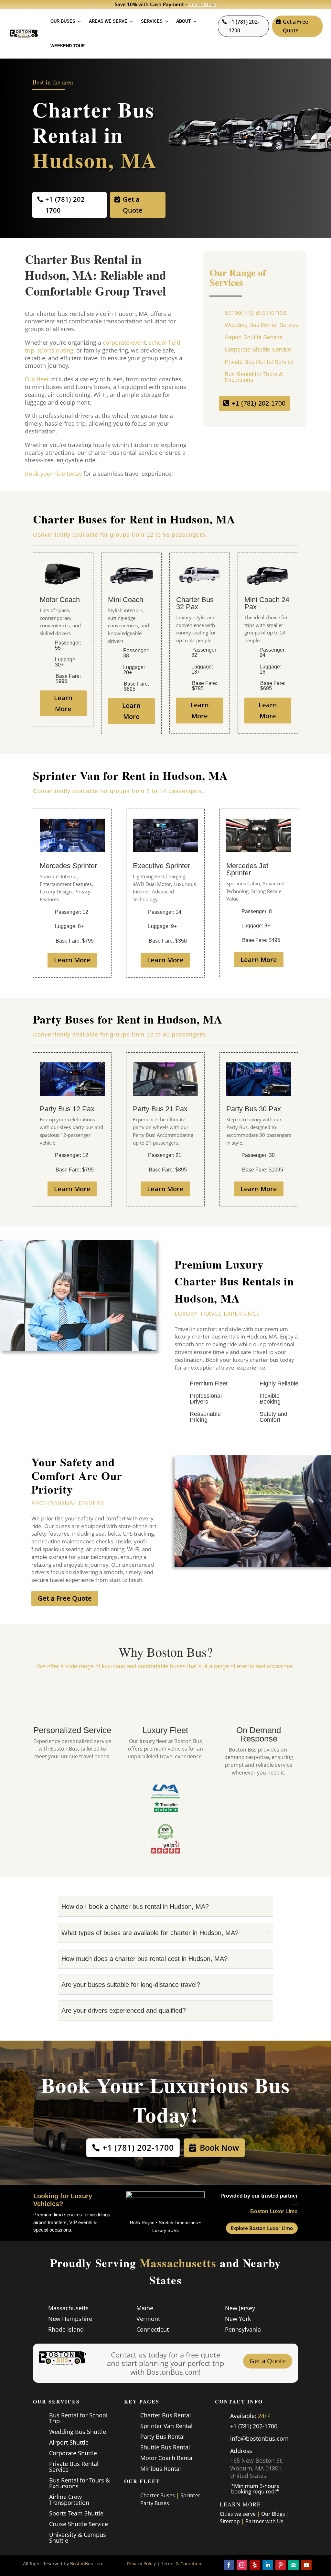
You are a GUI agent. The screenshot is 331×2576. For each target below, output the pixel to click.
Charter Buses (158, 2495)
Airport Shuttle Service (254, 337)
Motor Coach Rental (167, 2458)
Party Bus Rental (163, 2436)
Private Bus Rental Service (259, 362)
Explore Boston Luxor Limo (262, 2228)
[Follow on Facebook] (229, 2565)
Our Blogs (273, 2514)
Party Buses (155, 2503)
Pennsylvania (243, 2329)
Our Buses (63, 21)
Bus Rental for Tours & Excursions (254, 377)
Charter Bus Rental (166, 2415)
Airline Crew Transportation (69, 2500)
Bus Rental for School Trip (78, 2418)
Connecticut (153, 2329)
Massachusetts (68, 2308)
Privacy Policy (141, 2564)
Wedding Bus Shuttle (78, 2432)
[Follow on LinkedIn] (268, 2565)
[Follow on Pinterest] (281, 2565)
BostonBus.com (87, 2564)
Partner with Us (264, 2521)
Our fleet (37, 379)
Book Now (219, 2147)
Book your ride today (53, 474)
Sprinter (190, 2495)
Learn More (203, 4)
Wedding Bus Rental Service (262, 325)
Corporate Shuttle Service (258, 350)
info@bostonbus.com (259, 2438)
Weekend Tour (68, 46)
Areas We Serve (108, 21)
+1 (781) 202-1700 (244, 26)
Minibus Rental (161, 2469)
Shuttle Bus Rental (165, 2447)
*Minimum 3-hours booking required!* (255, 2489)
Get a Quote (133, 205)
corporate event (124, 342)
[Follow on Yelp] (255, 2565)
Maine (145, 2308)
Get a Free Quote (295, 26)
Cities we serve (238, 2514)
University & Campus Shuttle (78, 2537)
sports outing (55, 350)
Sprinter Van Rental (166, 2426)
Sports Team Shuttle (76, 2513)
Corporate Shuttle (73, 2453)
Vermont (148, 2319)
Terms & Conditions (182, 2564)
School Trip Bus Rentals (256, 313)
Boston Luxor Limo (274, 2211)
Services (152, 21)
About (183, 21)
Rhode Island (66, 2329)
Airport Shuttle (69, 2442)
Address (241, 2451)
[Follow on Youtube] (306, 2565)
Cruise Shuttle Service (79, 2524)
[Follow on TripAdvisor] (294, 2565)
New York (238, 2319)
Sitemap (230, 2521)
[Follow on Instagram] (242, 2565)
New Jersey (240, 2308)
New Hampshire (70, 2319)
